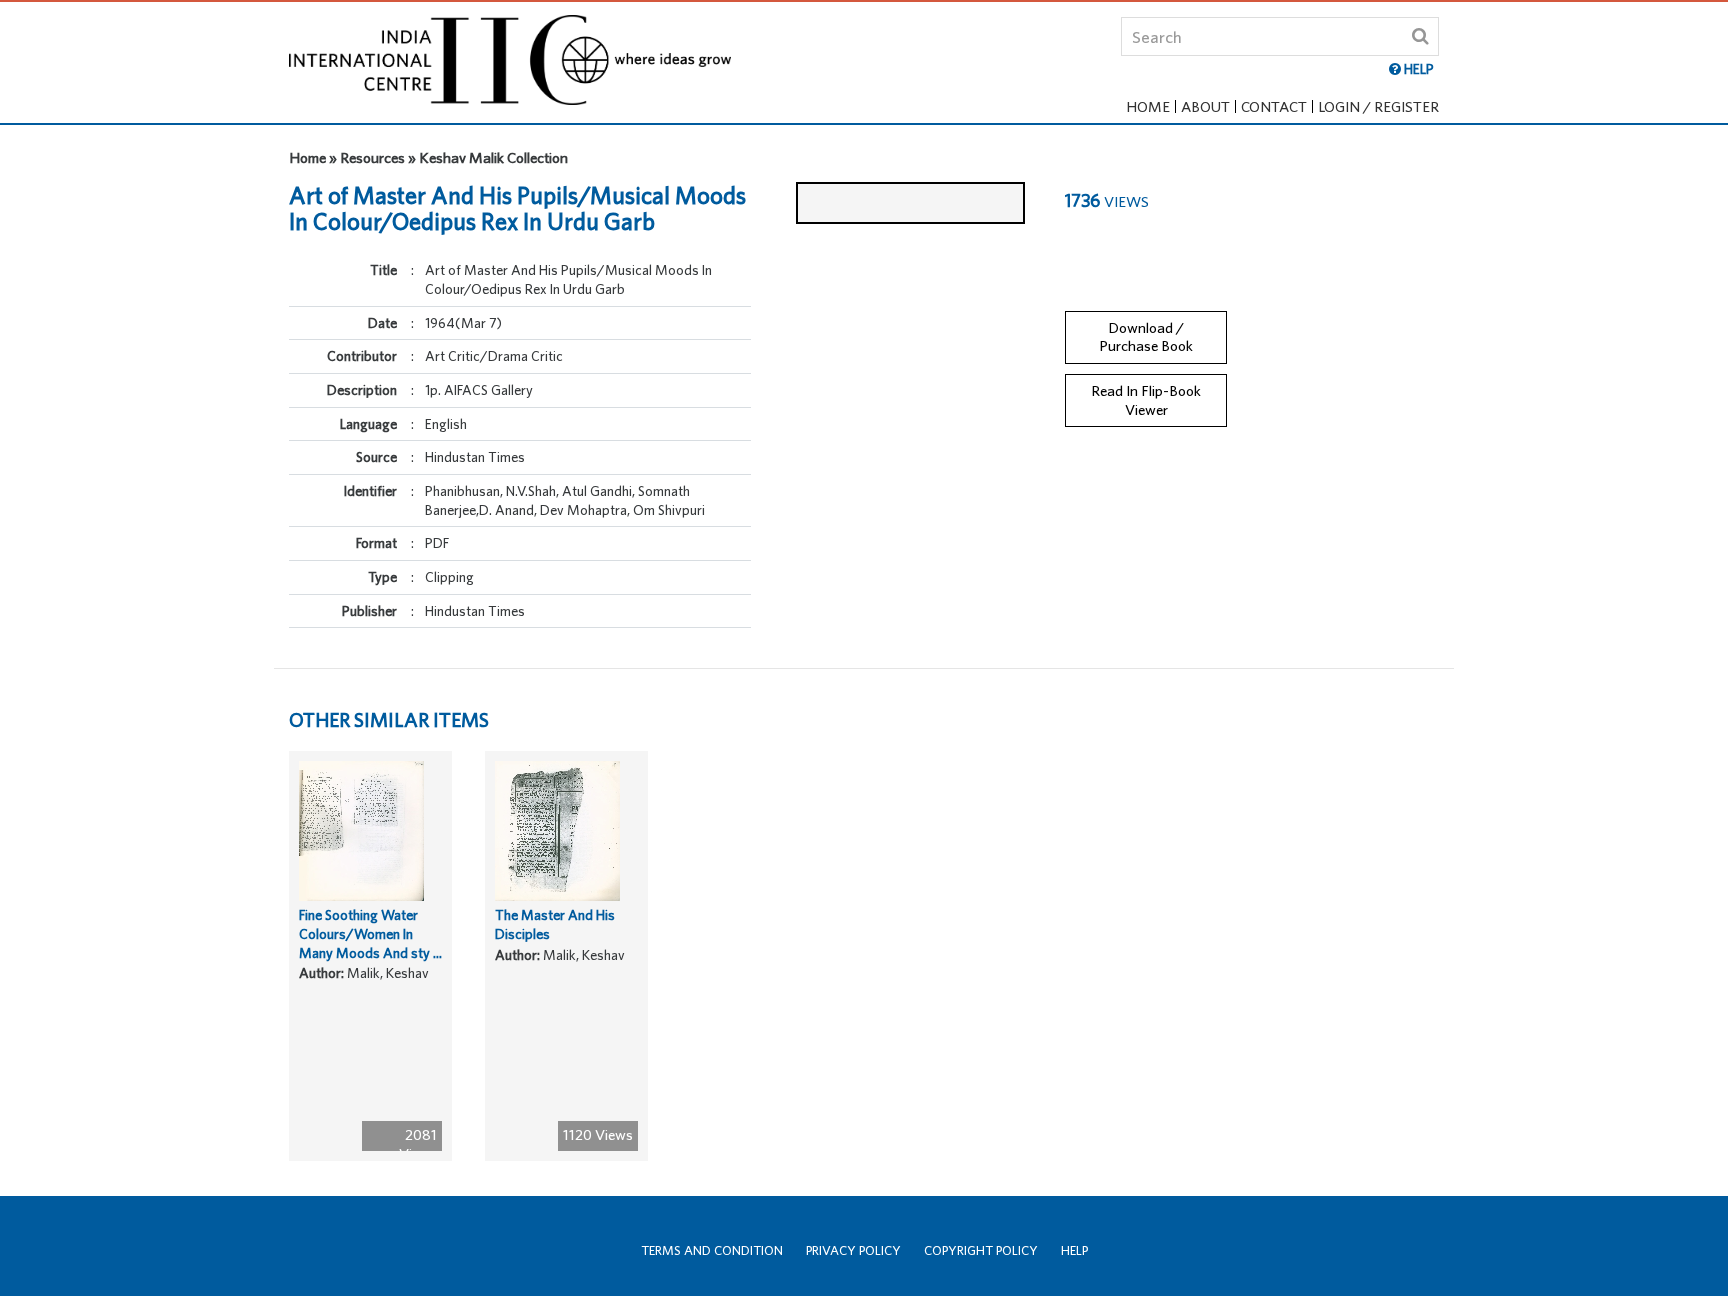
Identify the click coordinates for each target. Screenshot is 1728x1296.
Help (1074, 1250)
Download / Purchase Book (1146, 337)
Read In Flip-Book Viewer (1146, 400)
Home (1148, 106)
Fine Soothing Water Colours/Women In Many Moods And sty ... (370, 933)
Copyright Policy (981, 1250)
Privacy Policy (853, 1250)
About (1205, 106)
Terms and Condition (712, 1250)
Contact (1274, 106)
